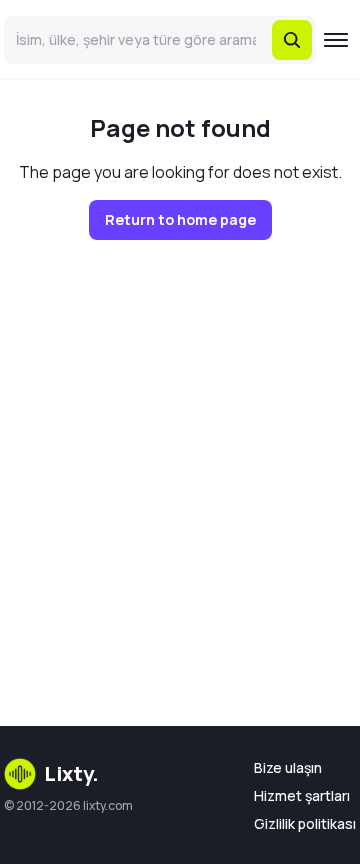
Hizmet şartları (302, 795)
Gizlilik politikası (305, 823)
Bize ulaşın (288, 767)
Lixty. (71, 773)
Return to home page (180, 219)
